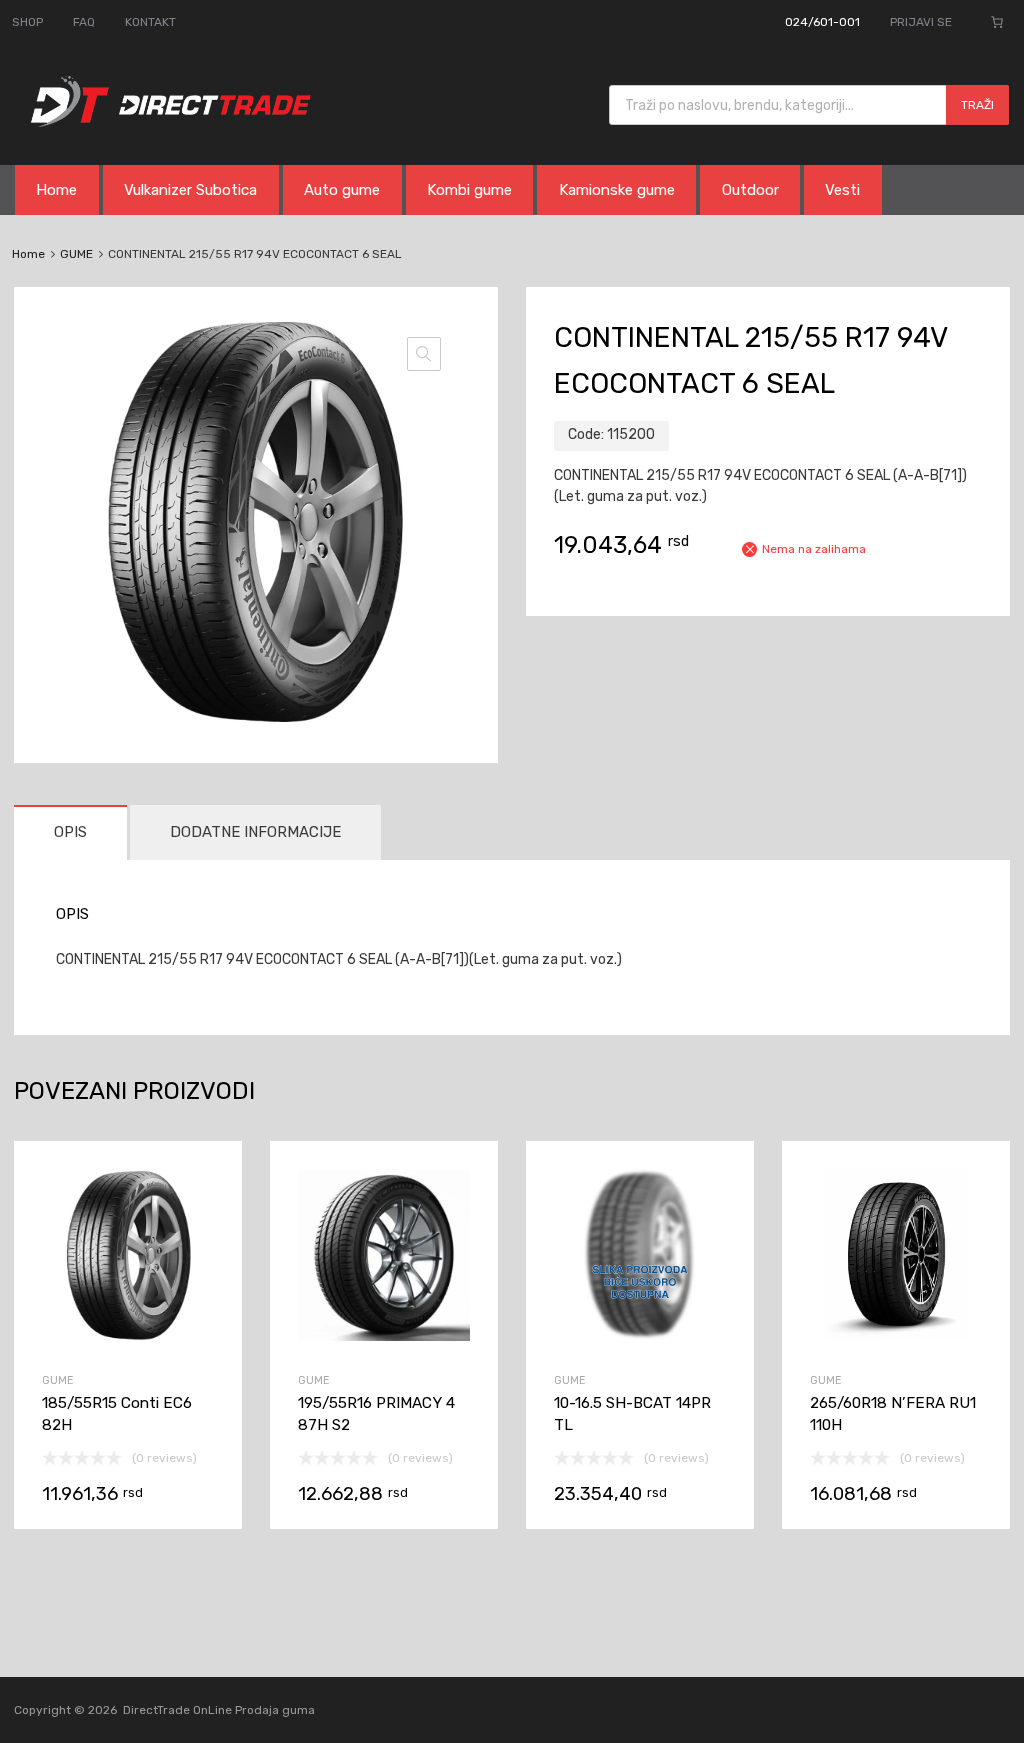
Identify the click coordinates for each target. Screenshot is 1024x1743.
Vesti (842, 190)
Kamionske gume (617, 190)
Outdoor (750, 190)
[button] (424, 354)
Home (56, 190)
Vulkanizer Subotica (190, 190)
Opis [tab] (70, 832)
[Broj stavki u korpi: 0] (997, 22)
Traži (977, 105)
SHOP (27, 22)
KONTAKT (150, 22)
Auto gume (342, 190)
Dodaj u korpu (128, 1390)
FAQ (84, 22)
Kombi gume (469, 190)
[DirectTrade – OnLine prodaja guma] (165, 122)
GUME (76, 254)
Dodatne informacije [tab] (255, 832)
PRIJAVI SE (921, 22)
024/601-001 (822, 22)
